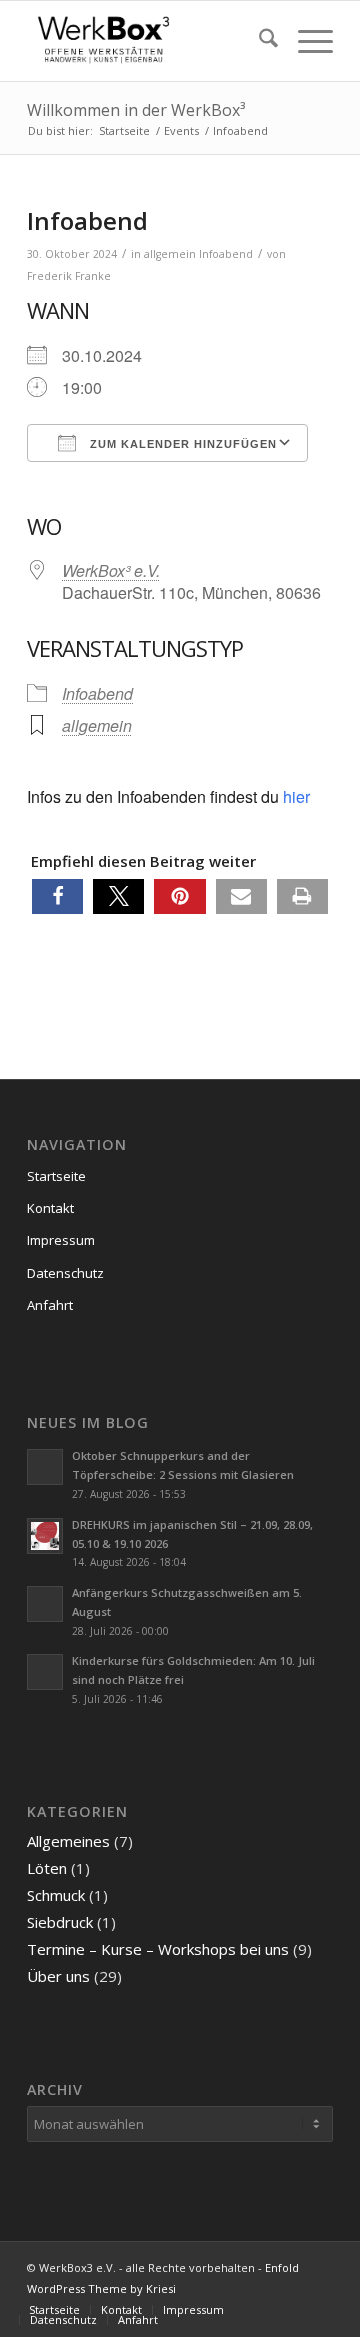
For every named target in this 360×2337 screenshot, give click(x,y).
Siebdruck (60, 1922)
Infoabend (226, 254)
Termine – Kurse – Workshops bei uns (158, 1949)
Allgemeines (68, 1841)
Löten (47, 1868)
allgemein (170, 254)
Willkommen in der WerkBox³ (136, 110)
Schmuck (56, 1895)
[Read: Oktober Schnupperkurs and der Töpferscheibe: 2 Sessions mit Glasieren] (45, 1467)
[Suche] (258, 41)
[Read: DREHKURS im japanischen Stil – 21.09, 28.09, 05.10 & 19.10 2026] (45, 1536)
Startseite (56, 1176)
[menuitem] (258, 41)
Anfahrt (50, 1305)
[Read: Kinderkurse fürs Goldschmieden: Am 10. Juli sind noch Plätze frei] (45, 1672)
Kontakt (50, 1208)
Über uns (58, 1976)
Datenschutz (65, 1273)
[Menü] (305, 41)
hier (296, 796)
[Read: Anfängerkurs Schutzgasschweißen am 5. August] (45, 1604)
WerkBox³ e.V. (111, 570)
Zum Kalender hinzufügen (181, 444)
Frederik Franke (69, 276)
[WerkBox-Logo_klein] (149, 41)
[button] (57, 896)
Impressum (61, 1240)
